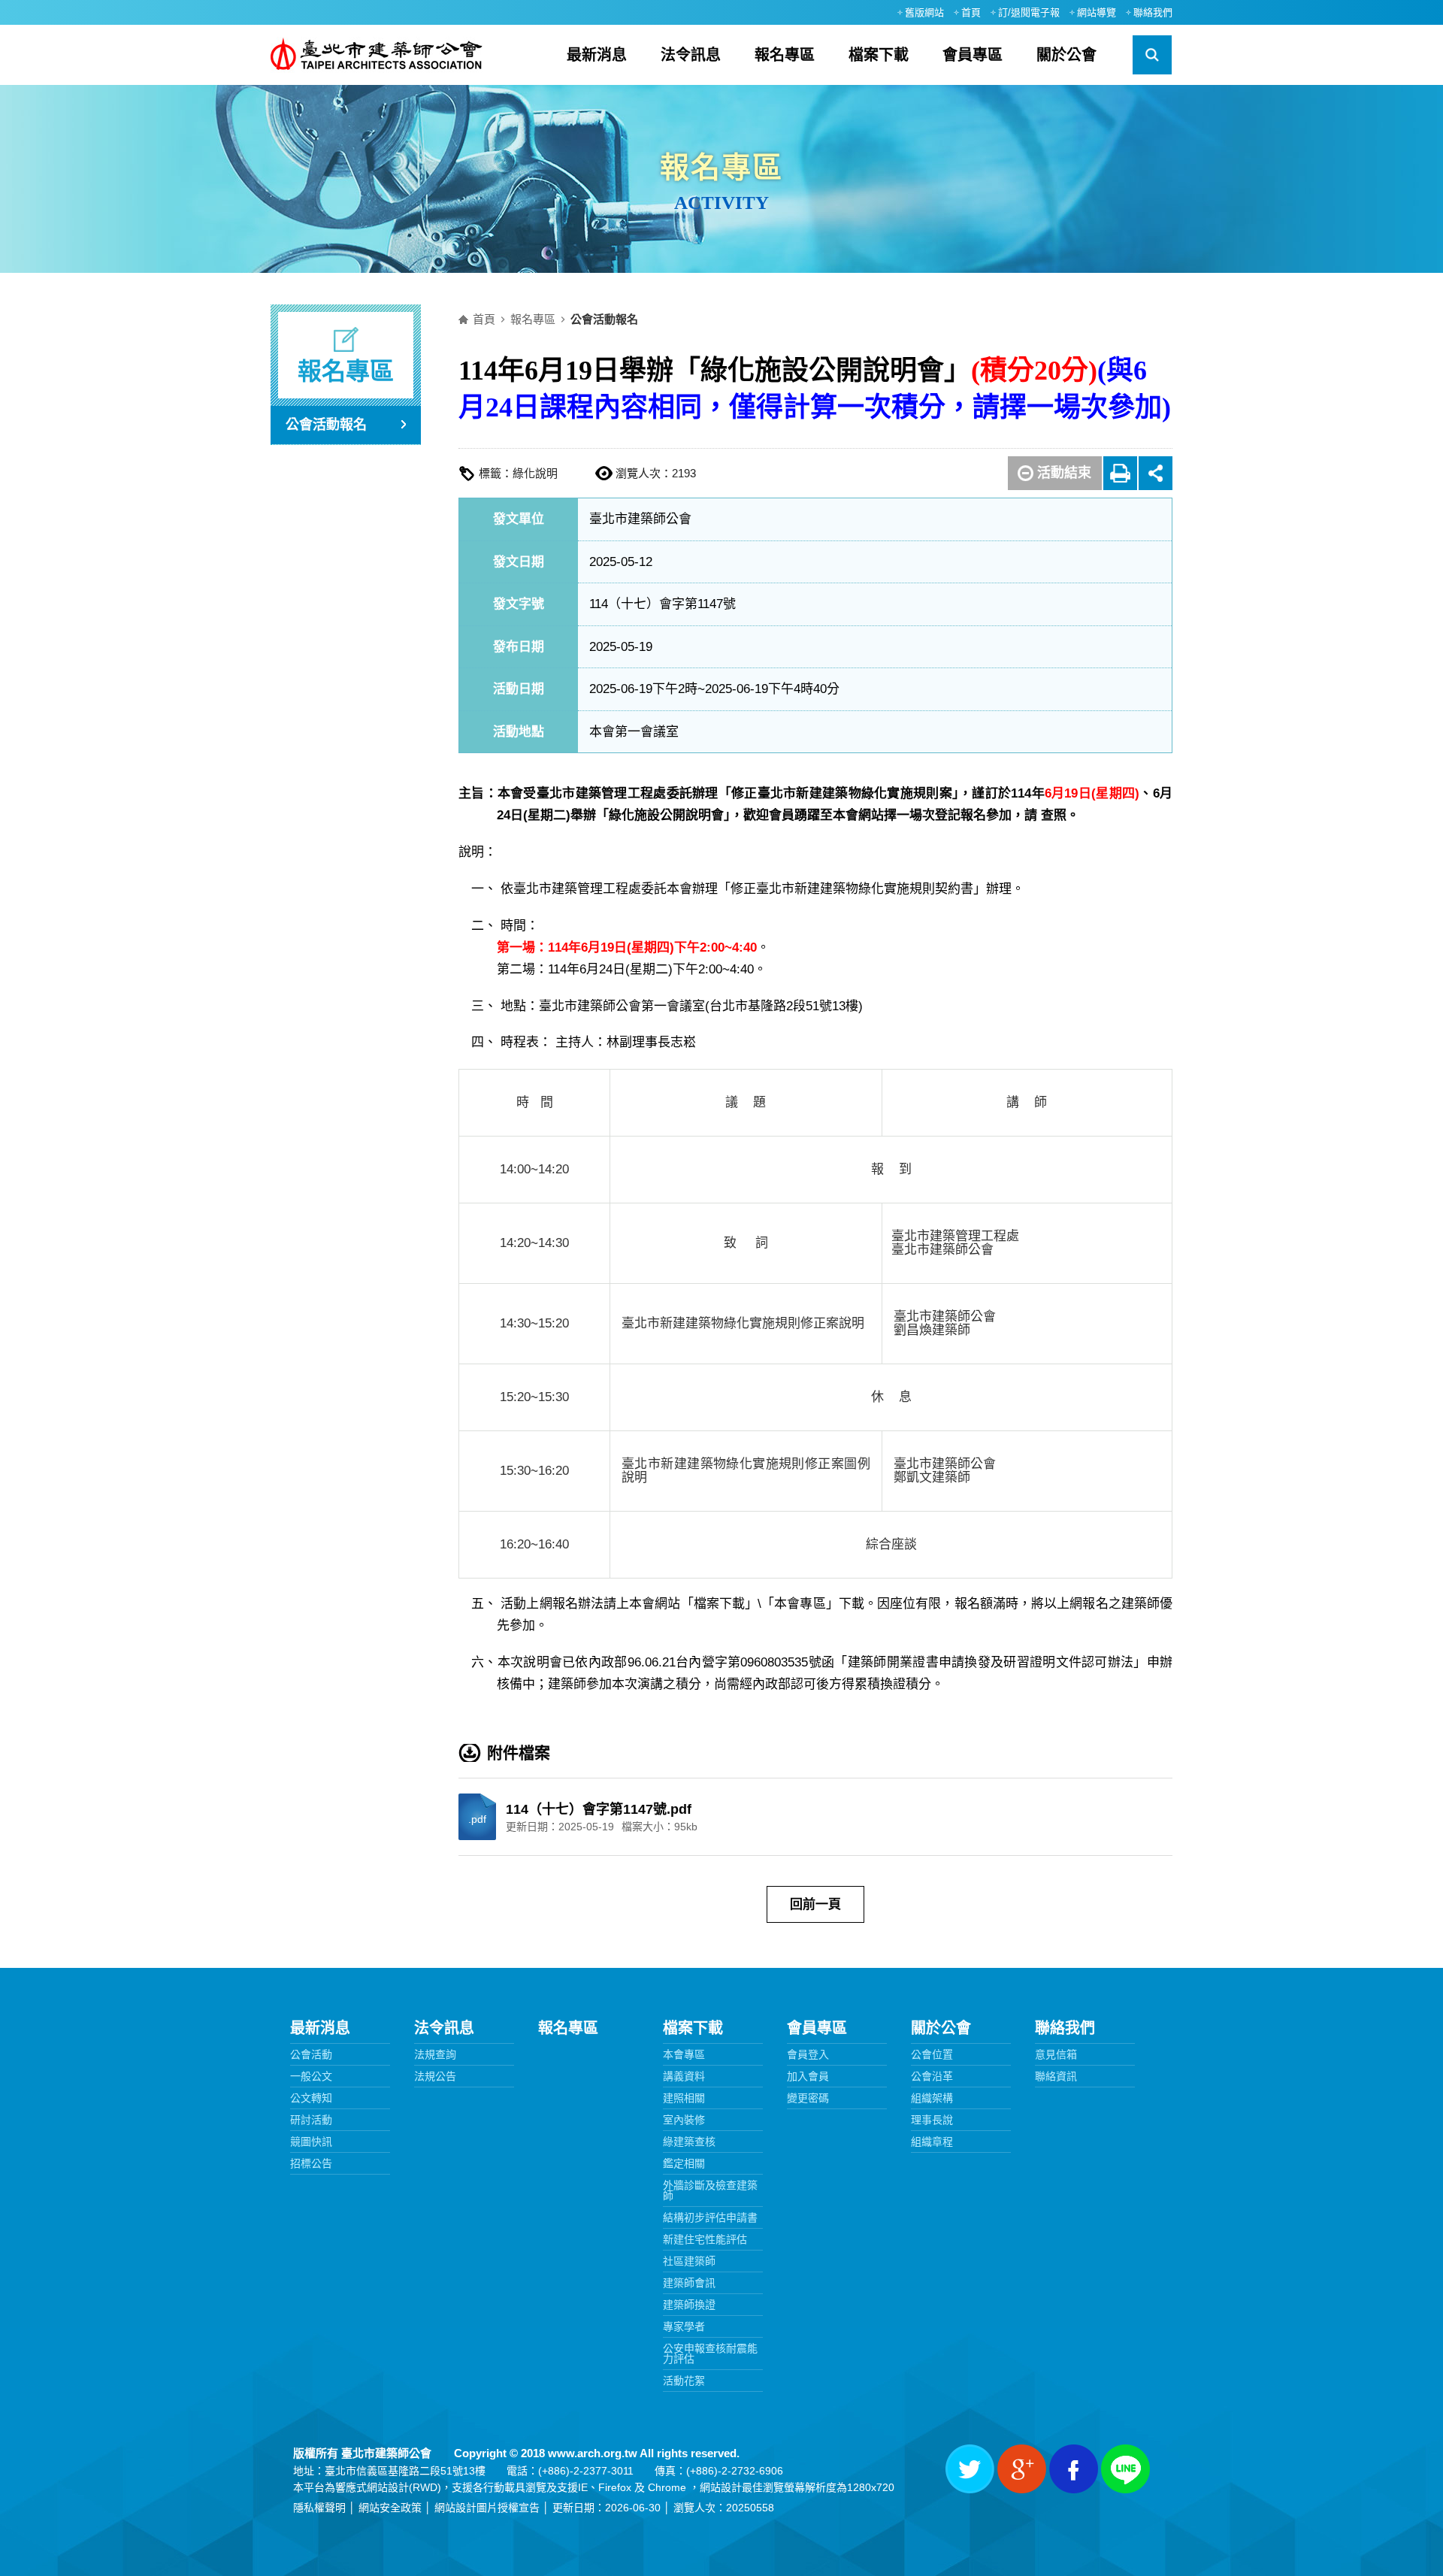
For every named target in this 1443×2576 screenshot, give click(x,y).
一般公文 (311, 2076)
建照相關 (684, 2098)
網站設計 (388, 2487)
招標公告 (311, 2163)
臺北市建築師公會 (377, 55)
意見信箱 (1056, 2054)
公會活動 (311, 2054)
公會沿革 (932, 2076)
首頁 (971, 12)
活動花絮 (684, 2381)
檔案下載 (879, 55)
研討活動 (311, 2120)
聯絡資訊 (1056, 2076)
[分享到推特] (970, 2469)
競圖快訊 (311, 2142)
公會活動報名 (326, 425)
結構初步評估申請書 (710, 2217)
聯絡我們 (1153, 12)
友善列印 (1120, 473)
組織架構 (932, 2098)
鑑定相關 (684, 2163)
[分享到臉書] (1074, 2469)
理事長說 (932, 2120)
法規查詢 (435, 2054)
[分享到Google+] (1022, 2469)
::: (881, 12)
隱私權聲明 (319, 2508)
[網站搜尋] (1152, 55)
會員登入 (808, 2054)
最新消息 (597, 55)
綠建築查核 (689, 2142)
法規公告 (435, 2076)
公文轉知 (311, 2098)
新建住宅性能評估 (705, 2239)
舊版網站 (924, 12)
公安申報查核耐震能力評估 (710, 2354)
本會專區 (684, 2054)
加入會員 (808, 2076)
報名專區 (785, 55)
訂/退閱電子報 (1029, 12)
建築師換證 (689, 2305)
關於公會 (1066, 55)
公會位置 (932, 2054)
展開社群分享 (1156, 473)
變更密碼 (808, 2098)
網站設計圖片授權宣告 (487, 2508)
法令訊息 (691, 55)
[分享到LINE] (1125, 2469)
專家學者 (684, 2326)
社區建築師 (689, 2261)
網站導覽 (1097, 12)
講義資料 (684, 2076)
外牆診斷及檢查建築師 (710, 2190)
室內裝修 (684, 2120)
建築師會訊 (689, 2283)
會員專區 (973, 55)
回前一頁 (815, 1904)
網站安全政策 (390, 2508)
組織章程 (932, 2142)
